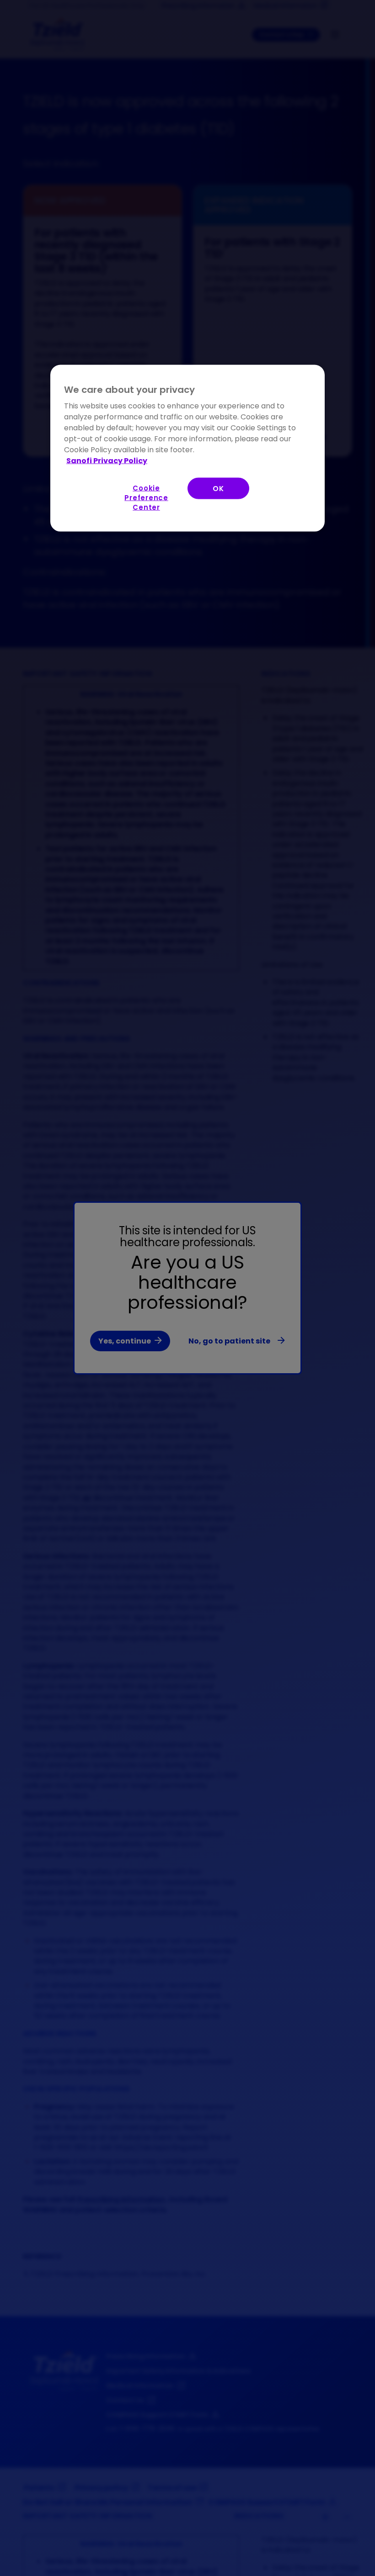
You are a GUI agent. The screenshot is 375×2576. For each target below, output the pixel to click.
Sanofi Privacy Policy (107, 460)
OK (218, 488)
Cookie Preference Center (146, 497)
